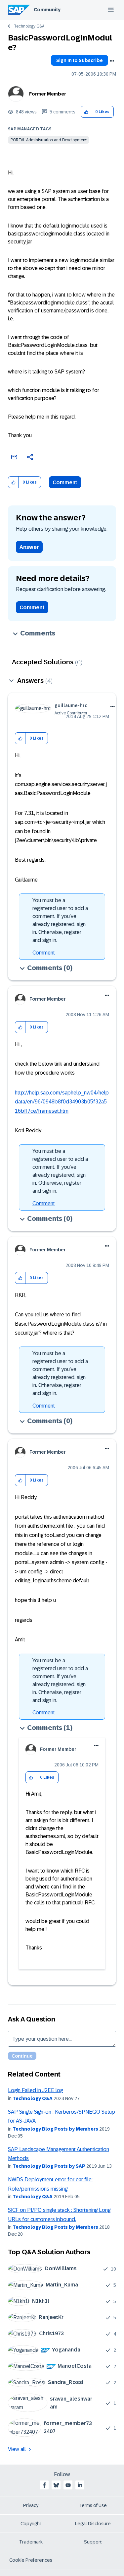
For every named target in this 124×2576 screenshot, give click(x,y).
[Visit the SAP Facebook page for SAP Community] (44, 2485)
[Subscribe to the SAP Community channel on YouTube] (68, 2485)
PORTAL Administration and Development (49, 140)
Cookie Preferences (31, 2560)
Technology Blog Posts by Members (55, 2129)
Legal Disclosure (93, 2524)
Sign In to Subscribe (80, 60)
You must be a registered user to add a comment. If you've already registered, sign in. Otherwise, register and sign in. (60, 920)
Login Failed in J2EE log (35, 2090)
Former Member (48, 94)
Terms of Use (93, 2505)
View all (17, 2449)
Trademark (31, 2542)
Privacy (31, 2505)
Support (93, 2542)
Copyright (31, 2524)
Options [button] (112, 61)
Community (47, 10)
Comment (65, 482)
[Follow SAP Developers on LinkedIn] (80, 2485)
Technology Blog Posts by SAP (49, 2166)
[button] (86, 112)
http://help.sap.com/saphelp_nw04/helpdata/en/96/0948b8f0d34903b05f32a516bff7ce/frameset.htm (62, 1102)
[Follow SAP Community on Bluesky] (56, 2485)
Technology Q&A (29, 26)
